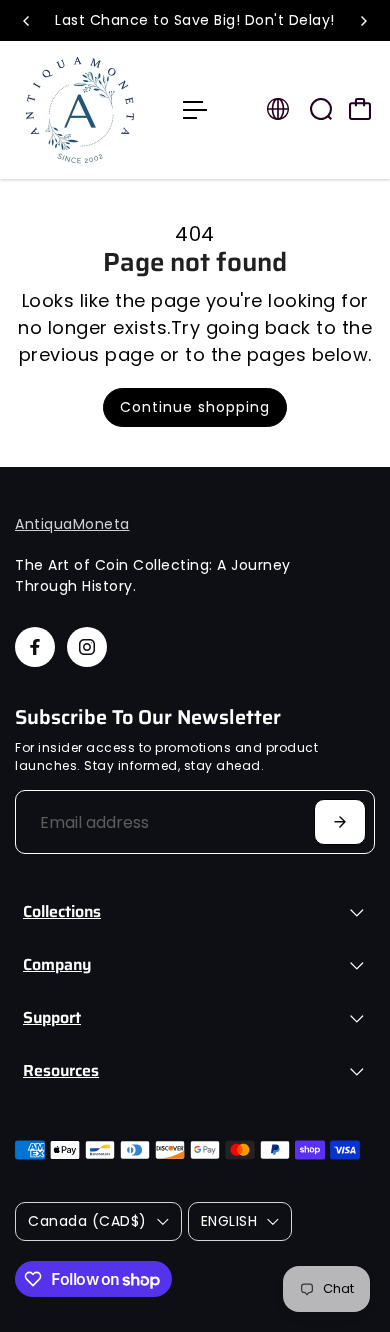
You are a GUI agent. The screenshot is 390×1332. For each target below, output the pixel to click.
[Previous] (27, 21)
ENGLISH (229, 1221)
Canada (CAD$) (87, 1221)
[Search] (321, 109)
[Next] (363, 21)
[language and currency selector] (278, 109)
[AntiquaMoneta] (89, 110)
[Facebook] (35, 647)
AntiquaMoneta (72, 524)
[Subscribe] (340, 822)
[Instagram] (87, 647)
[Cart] (360, 109)
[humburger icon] (195, 110)
